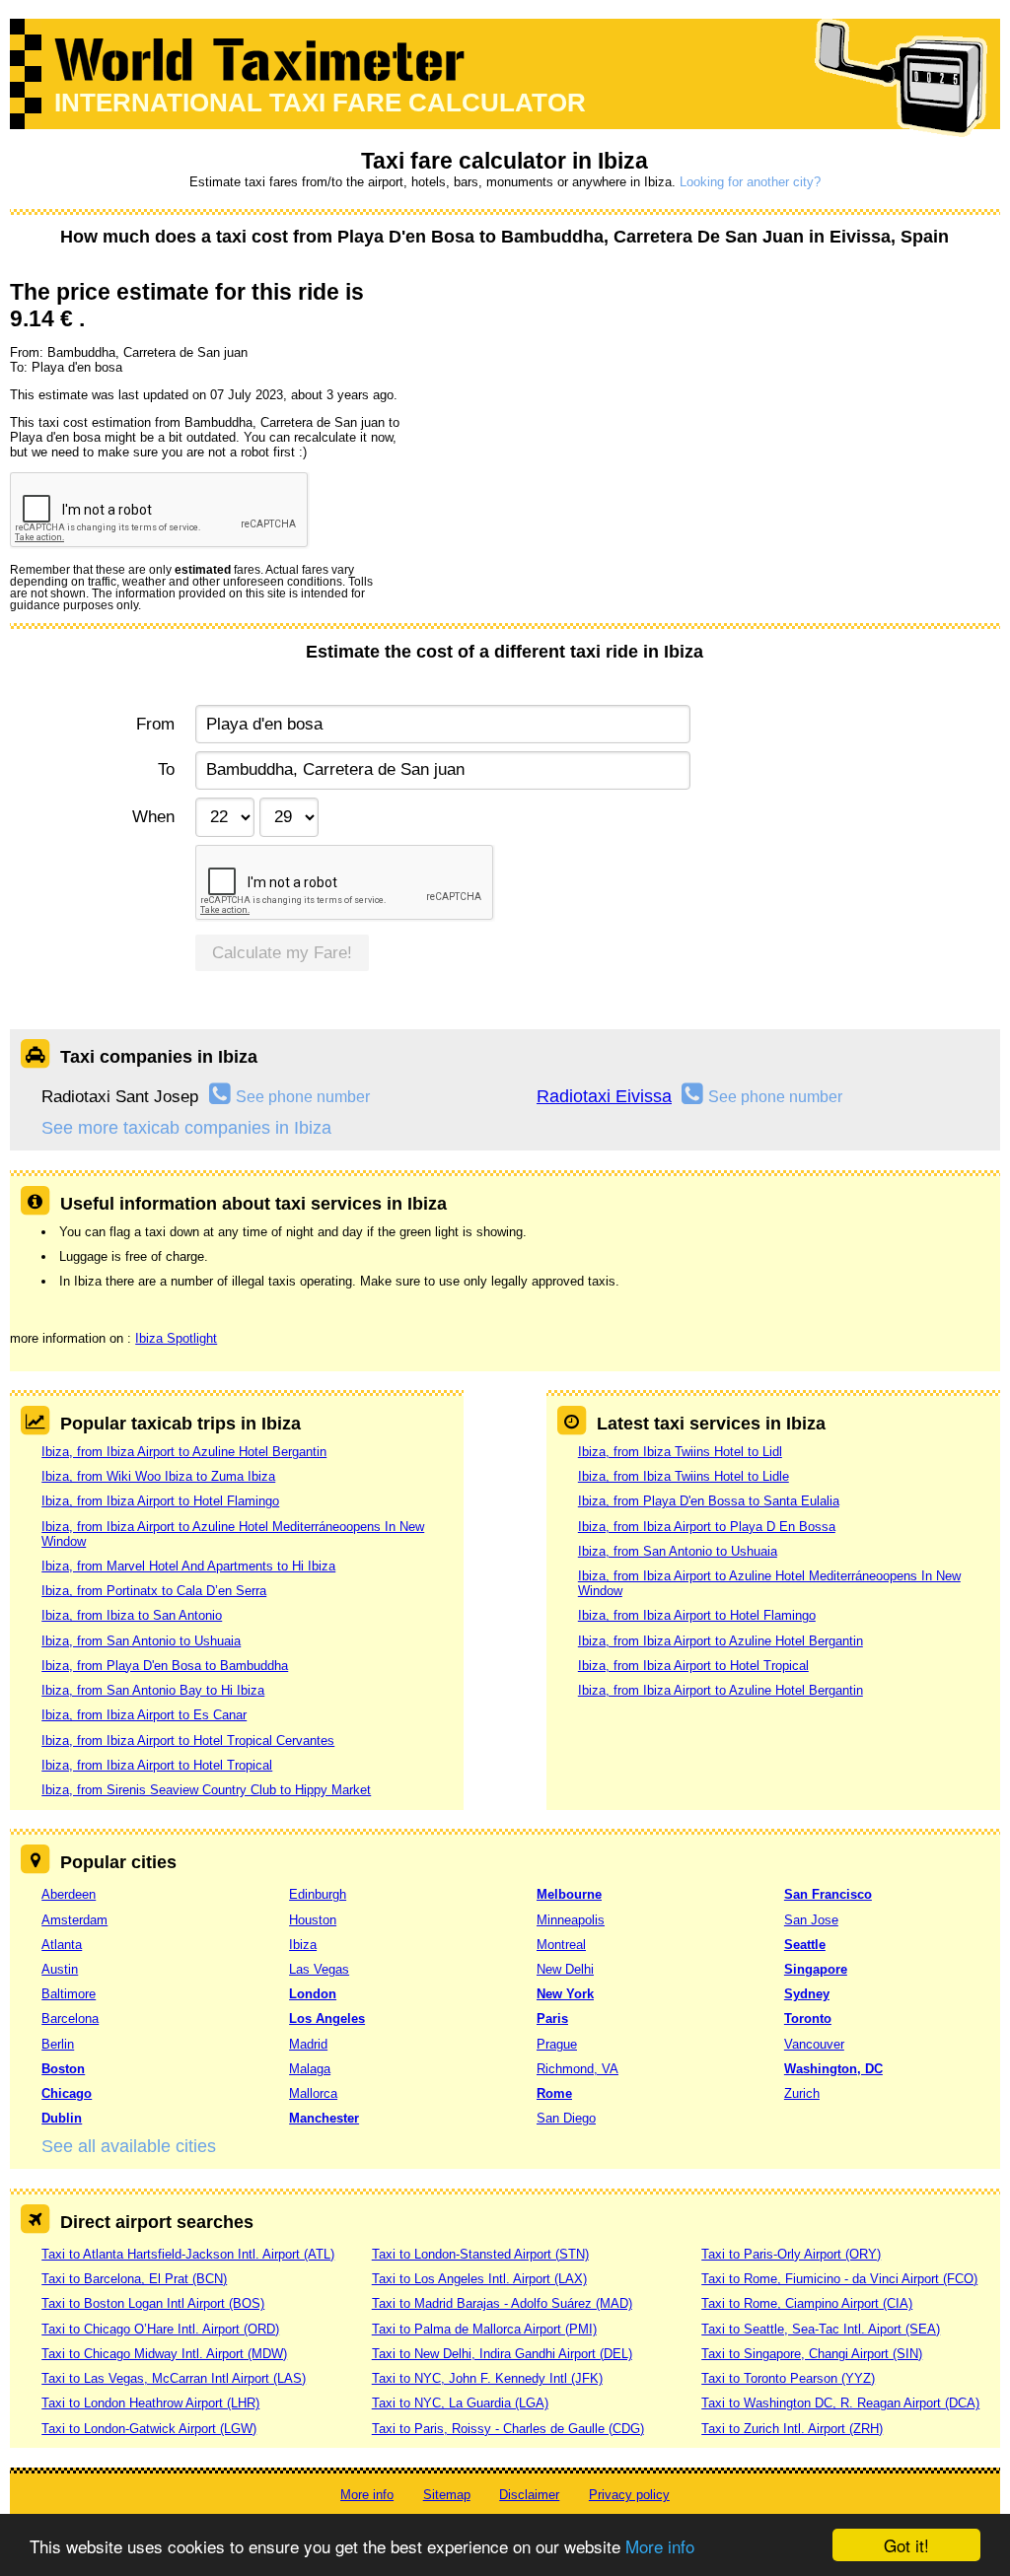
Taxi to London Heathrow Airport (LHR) (150, 2403)
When (153, 817)
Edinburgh (318, 1894)
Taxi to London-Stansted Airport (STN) (480, 2254)
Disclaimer (529, 2495)
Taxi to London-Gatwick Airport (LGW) (149, 2429)
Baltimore (69, 1994)
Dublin (62, 2118)
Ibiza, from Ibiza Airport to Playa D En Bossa (707, 1527)
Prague (557, 2044)
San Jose (811, 1920)
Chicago (67, 2093)
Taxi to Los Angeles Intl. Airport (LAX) (479, 2279)
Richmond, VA (577, 2069)
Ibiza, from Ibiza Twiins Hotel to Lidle (684, 1476)
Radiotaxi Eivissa (604, 1096)
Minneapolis (571, 1920)
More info (660, 2546)
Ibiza (303, 1945)
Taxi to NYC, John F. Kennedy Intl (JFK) (487, 2378)
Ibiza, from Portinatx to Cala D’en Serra (154, 1591)
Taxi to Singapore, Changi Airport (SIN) (812, 2354)
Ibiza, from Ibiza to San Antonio (132, 1615)
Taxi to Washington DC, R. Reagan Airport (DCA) (840, 2403)
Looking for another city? (750, 182)
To (166, 769)
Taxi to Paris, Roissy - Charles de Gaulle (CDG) (508, 2429)
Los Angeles (327, 2019)
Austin (60, 1969)
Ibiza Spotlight (176, 1338)
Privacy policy (629, 2495)
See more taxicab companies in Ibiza (186, 1128)
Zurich (802, 2093)
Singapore (816, 1969)
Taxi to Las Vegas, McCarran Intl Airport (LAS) (174, 2378)
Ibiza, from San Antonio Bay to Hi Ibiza (153, 1690)
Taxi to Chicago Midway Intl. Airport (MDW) (164, 2354)
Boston (63, 2069)
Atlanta (62, 1945)
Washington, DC (833, 2069)
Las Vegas (319, 1969)
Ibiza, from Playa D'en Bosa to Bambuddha (165, 1666)
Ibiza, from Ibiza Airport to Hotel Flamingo (160, 1501)
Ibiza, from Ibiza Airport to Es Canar (144, 1715)
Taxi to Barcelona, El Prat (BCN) (134, 2279)
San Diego (566, 2118)
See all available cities (129, 2146)
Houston (313, 1920)
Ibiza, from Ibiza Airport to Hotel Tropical (157, 1765)
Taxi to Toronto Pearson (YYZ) (788, 2378)
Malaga (310, 2069)
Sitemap (447, 2495)
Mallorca (313, 2093)
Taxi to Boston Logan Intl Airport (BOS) (153, 2303)
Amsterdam (74, 1920)
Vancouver (814, 2044)
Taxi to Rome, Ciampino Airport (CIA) (807, 2303)
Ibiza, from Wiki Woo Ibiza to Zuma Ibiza (158, 1476)
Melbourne (569, 1894)
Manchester (324, 2118)
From (155, 724)
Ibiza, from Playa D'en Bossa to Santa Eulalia (709, 1501)
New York (565, 1994)
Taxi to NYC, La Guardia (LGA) (460, 2403)
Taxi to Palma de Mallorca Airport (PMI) (484, 2329)
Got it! (906, 2545)
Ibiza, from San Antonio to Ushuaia (141, 1641)
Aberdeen (69, 1894)
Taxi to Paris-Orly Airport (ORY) (791, 2254)
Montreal (561, 1945)
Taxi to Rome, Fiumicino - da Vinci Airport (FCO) (839, 2279)
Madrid (308, 2044)
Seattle (805, 1945)
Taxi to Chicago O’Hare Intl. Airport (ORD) (160, 2329)
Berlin (58, 2044)
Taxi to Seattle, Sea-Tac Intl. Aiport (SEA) (821, 2329)
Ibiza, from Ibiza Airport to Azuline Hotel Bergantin (184, 1452)
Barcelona (70, 2019)
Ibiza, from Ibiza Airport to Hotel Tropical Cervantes (188, 1741)
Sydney (807, 1994)
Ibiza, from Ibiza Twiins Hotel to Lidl (680, 1452)
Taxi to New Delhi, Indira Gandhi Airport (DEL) (502, 2354)
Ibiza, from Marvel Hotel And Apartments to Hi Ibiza (188, 1566)
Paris (552, 2019)
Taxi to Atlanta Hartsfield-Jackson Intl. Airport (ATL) (188, 2254)
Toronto (808, 2019)
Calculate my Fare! (282, 953)
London (313, 1994)
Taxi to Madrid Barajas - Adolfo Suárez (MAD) (502, 2303)
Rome (554, 2093)
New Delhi (565, 1969)
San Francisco (828, 1894)
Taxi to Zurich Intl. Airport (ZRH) (792, 2429)
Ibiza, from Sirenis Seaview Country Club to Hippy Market (206, 1790)
